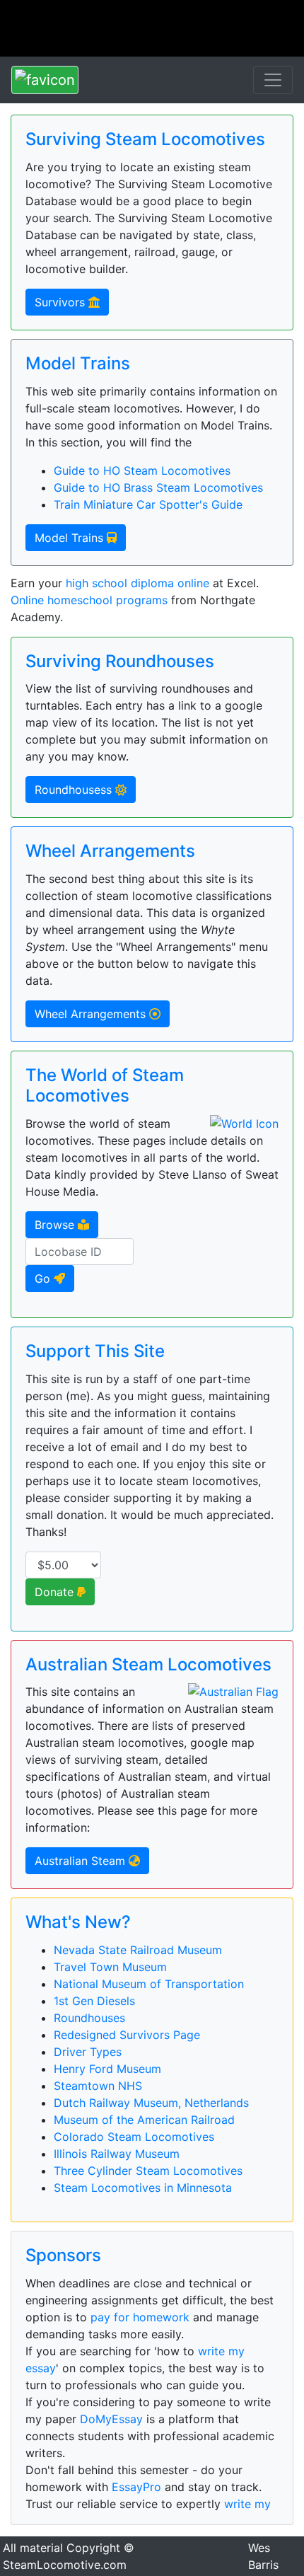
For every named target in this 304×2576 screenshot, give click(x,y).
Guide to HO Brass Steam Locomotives (158, 487)
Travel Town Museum (110, 1967)
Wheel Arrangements (92, 1014)
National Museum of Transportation (149, 1984)
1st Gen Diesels (94, 2001)
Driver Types (88, 2052)
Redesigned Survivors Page (127, 2035)
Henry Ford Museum (107, 2069)
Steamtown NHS (98, 2086)
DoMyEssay (111, 2419)
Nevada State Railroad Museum (138, 1950)
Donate (56, 1592)
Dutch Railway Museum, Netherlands (151, 2103)
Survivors (62, 302)
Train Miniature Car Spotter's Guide (148, 504)
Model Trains (71, 538)
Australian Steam (82, 1861)
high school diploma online (138, 583)
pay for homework (140, 2317)
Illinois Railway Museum (117, 2154)
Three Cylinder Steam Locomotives (148, 2171)
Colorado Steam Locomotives (134, 2137)
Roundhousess (75, 790)
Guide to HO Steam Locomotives (142, 470)
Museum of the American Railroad (144, 2120)
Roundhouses (89, 2018)
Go (44, 1278)
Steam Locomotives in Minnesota (143, 2188)
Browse (56, 1225)
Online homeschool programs (89, 600)
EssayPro (136, 2487)
